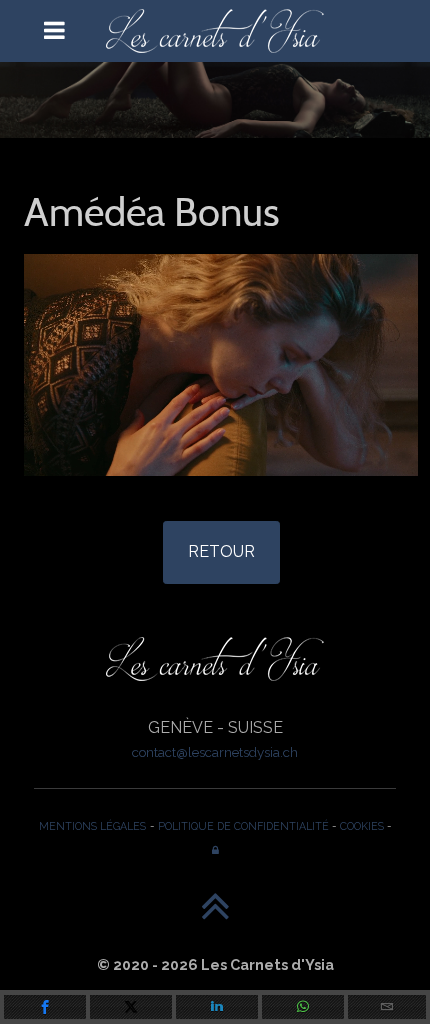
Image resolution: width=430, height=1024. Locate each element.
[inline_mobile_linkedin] (217, 1007)
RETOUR (221, 551)
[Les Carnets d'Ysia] (215, 31)
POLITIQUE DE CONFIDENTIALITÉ (243, 826)
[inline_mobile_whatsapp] (303, 1007)
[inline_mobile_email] (386, 1007)
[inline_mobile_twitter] (131, 1007)
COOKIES (362, 826)
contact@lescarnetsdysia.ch (215, 752)
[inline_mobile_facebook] (45, 1007)
